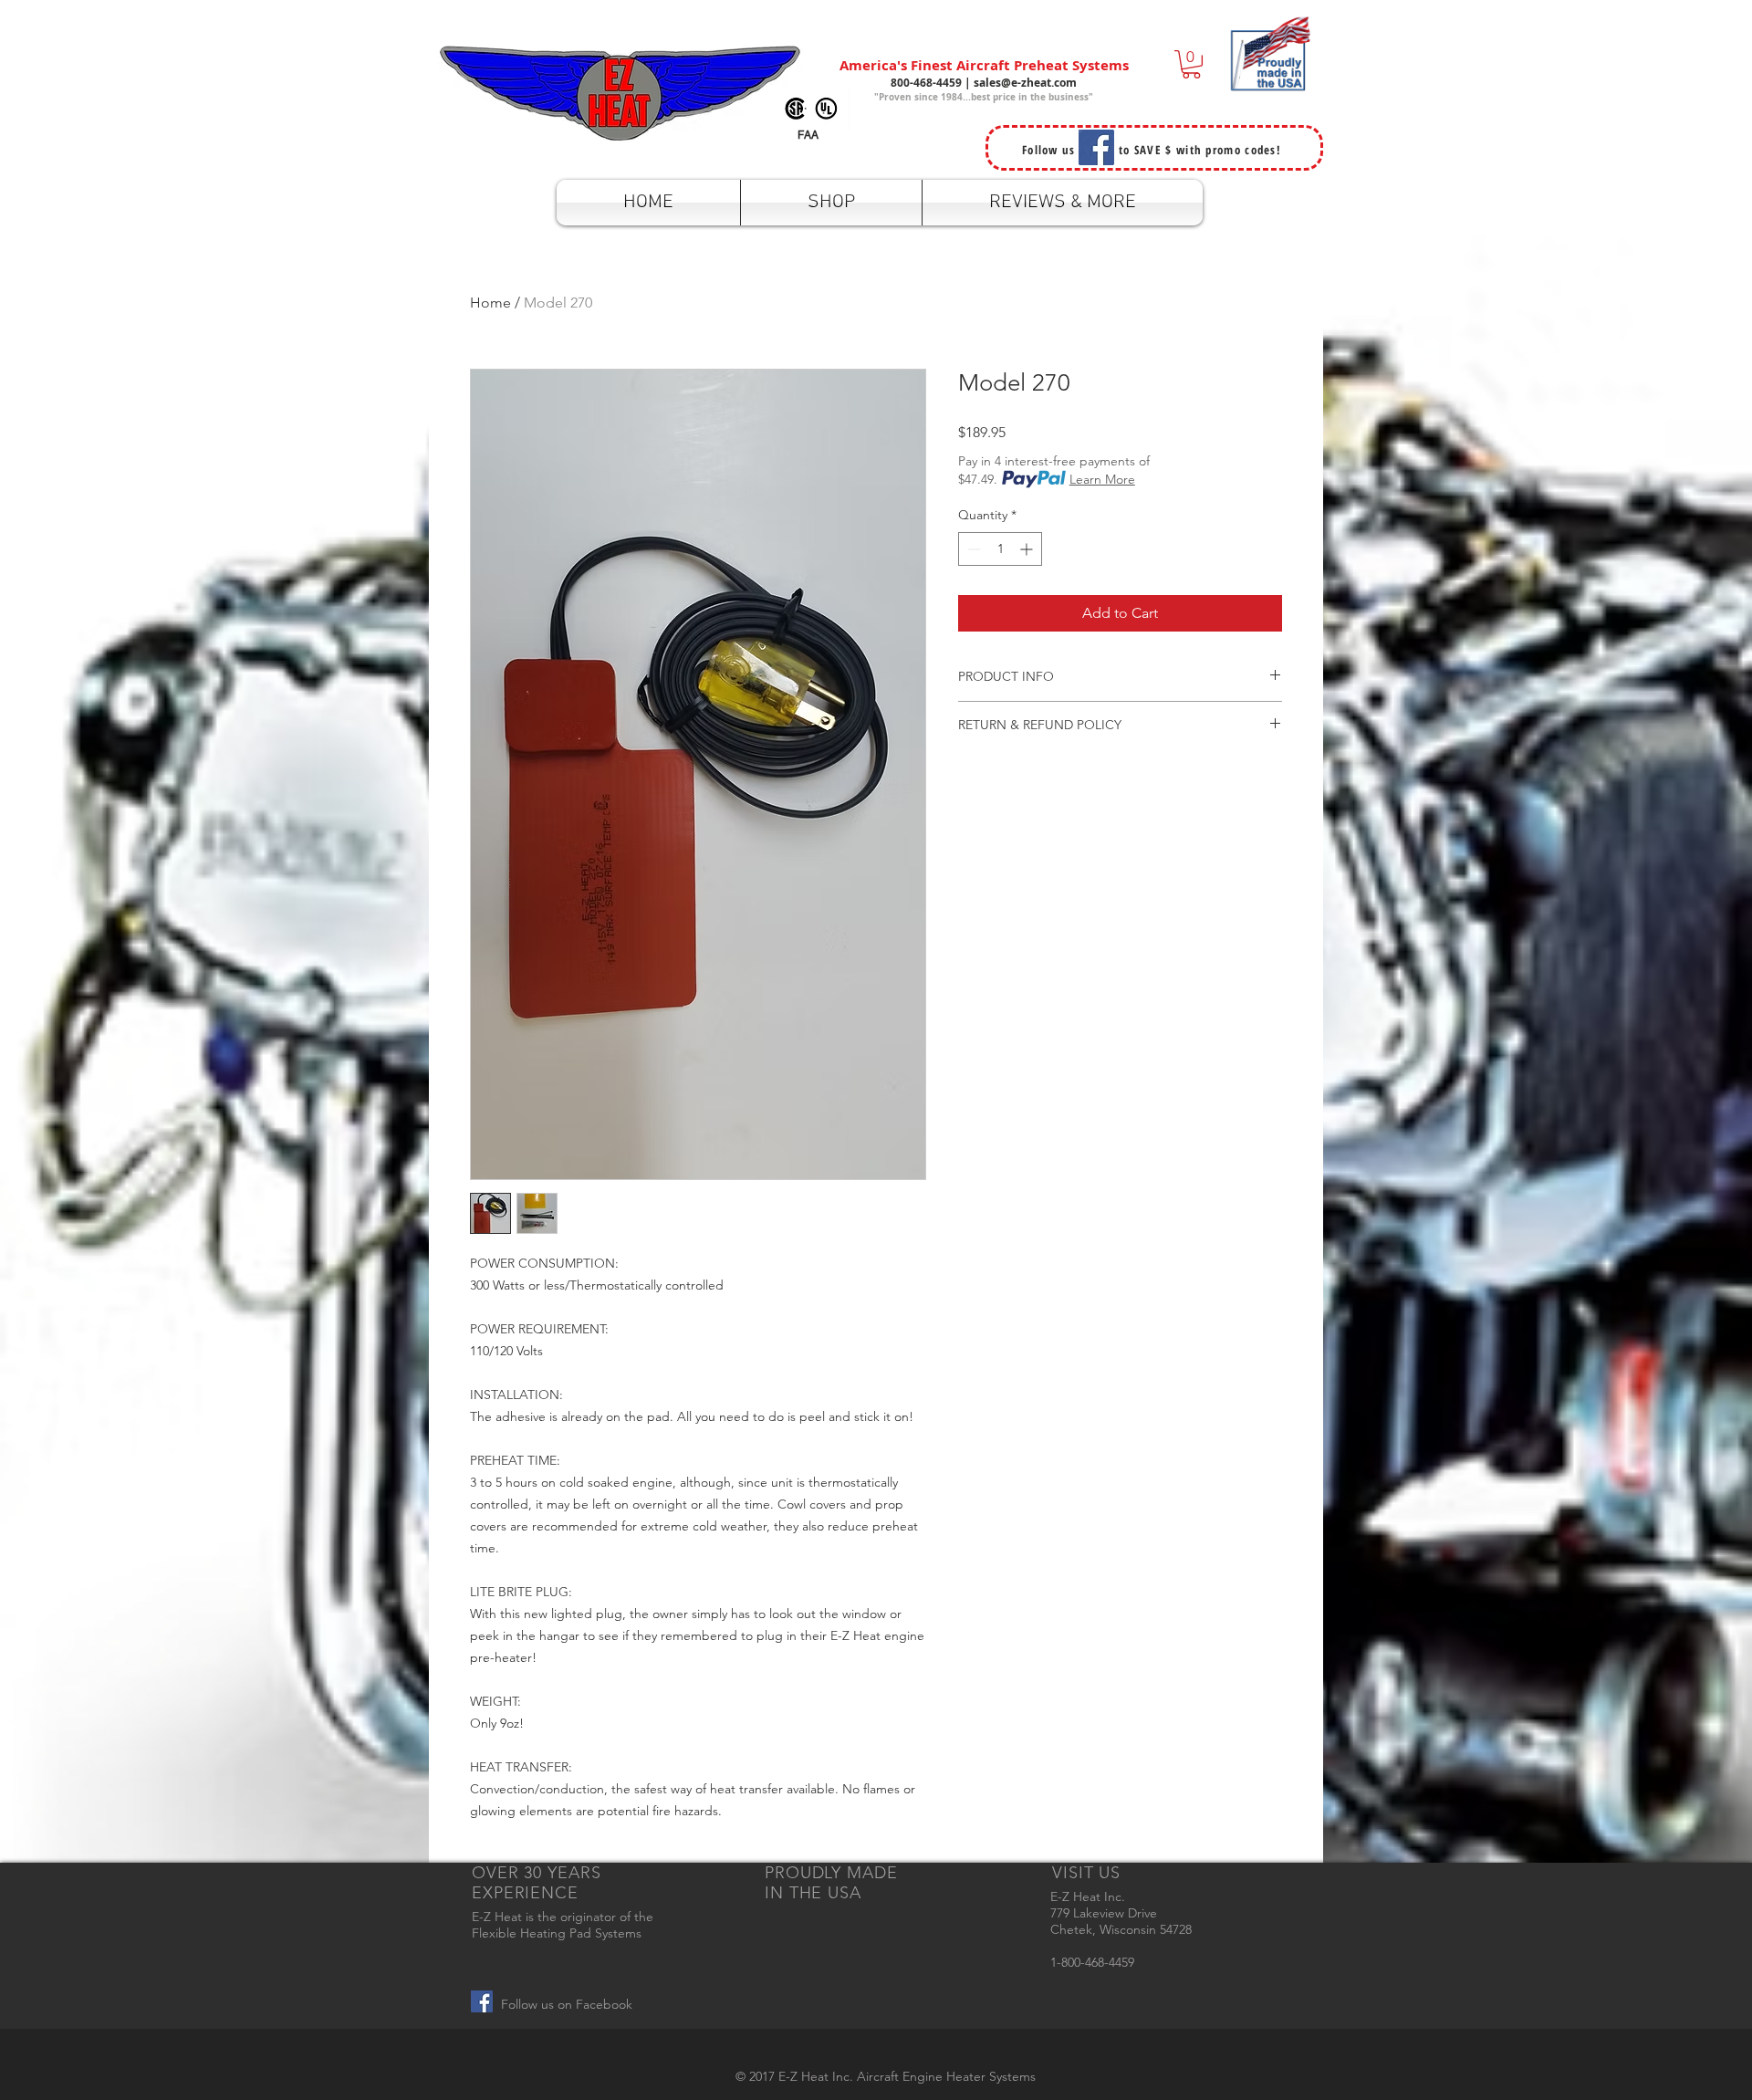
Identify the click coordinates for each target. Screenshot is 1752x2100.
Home (490, 303)
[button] (1191, 64)
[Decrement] (972, 549)
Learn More (1102, 479)
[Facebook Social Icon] (482, 2001)
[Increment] (1028, 549)
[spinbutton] (1000, 549)
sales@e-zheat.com (1025, 83)
